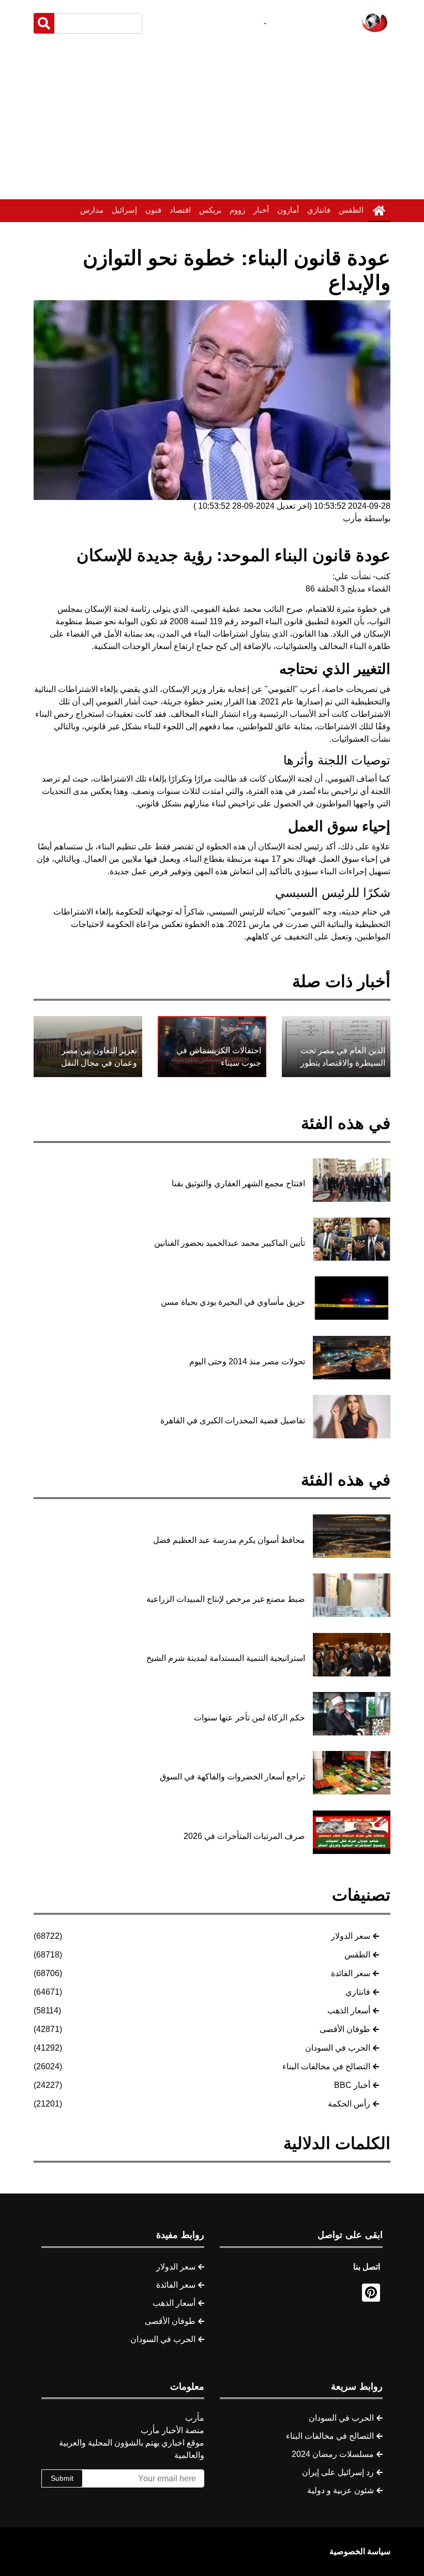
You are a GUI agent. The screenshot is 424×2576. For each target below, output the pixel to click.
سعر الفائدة (351, 1973)
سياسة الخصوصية (360, 2551)
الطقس (351, 210)
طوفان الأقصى (345, 2029)
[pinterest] (371, 2293)
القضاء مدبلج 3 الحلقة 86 (348, 589)
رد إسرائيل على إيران (338, 2472)
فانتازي (319, 210)
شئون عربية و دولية (340, 2490)
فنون (153, 210)
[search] (44, 23)
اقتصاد (180, 210)
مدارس (92, 210)
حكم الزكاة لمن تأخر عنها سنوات (249, 1718)
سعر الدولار (351, 1936)
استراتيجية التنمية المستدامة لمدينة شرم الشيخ (226, 1658)
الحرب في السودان (338, 2048)
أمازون (288, 210)
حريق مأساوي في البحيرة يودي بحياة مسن (233, 1302)
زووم (237, 210)
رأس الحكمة (349, 2104)
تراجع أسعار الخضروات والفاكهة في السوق (232, 1777)
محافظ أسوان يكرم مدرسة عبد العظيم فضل (229, 1540)
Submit (62, 2478)
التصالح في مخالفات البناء (326, 2066)
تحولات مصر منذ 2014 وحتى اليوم (247, 1361)
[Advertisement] (212, 119)
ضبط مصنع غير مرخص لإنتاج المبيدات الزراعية (226, 1599)
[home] (379, 211)
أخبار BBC (352, 2085)
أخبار (261, 210)
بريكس (210, 210)
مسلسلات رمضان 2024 (333, 2454)
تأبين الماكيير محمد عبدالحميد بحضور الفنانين (230, 1243)
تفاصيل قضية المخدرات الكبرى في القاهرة (233, 1421)
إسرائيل (124, 210)
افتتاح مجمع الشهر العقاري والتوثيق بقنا (238, 1183)
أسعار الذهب (349, 2011)
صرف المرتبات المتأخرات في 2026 (244, 1836)
